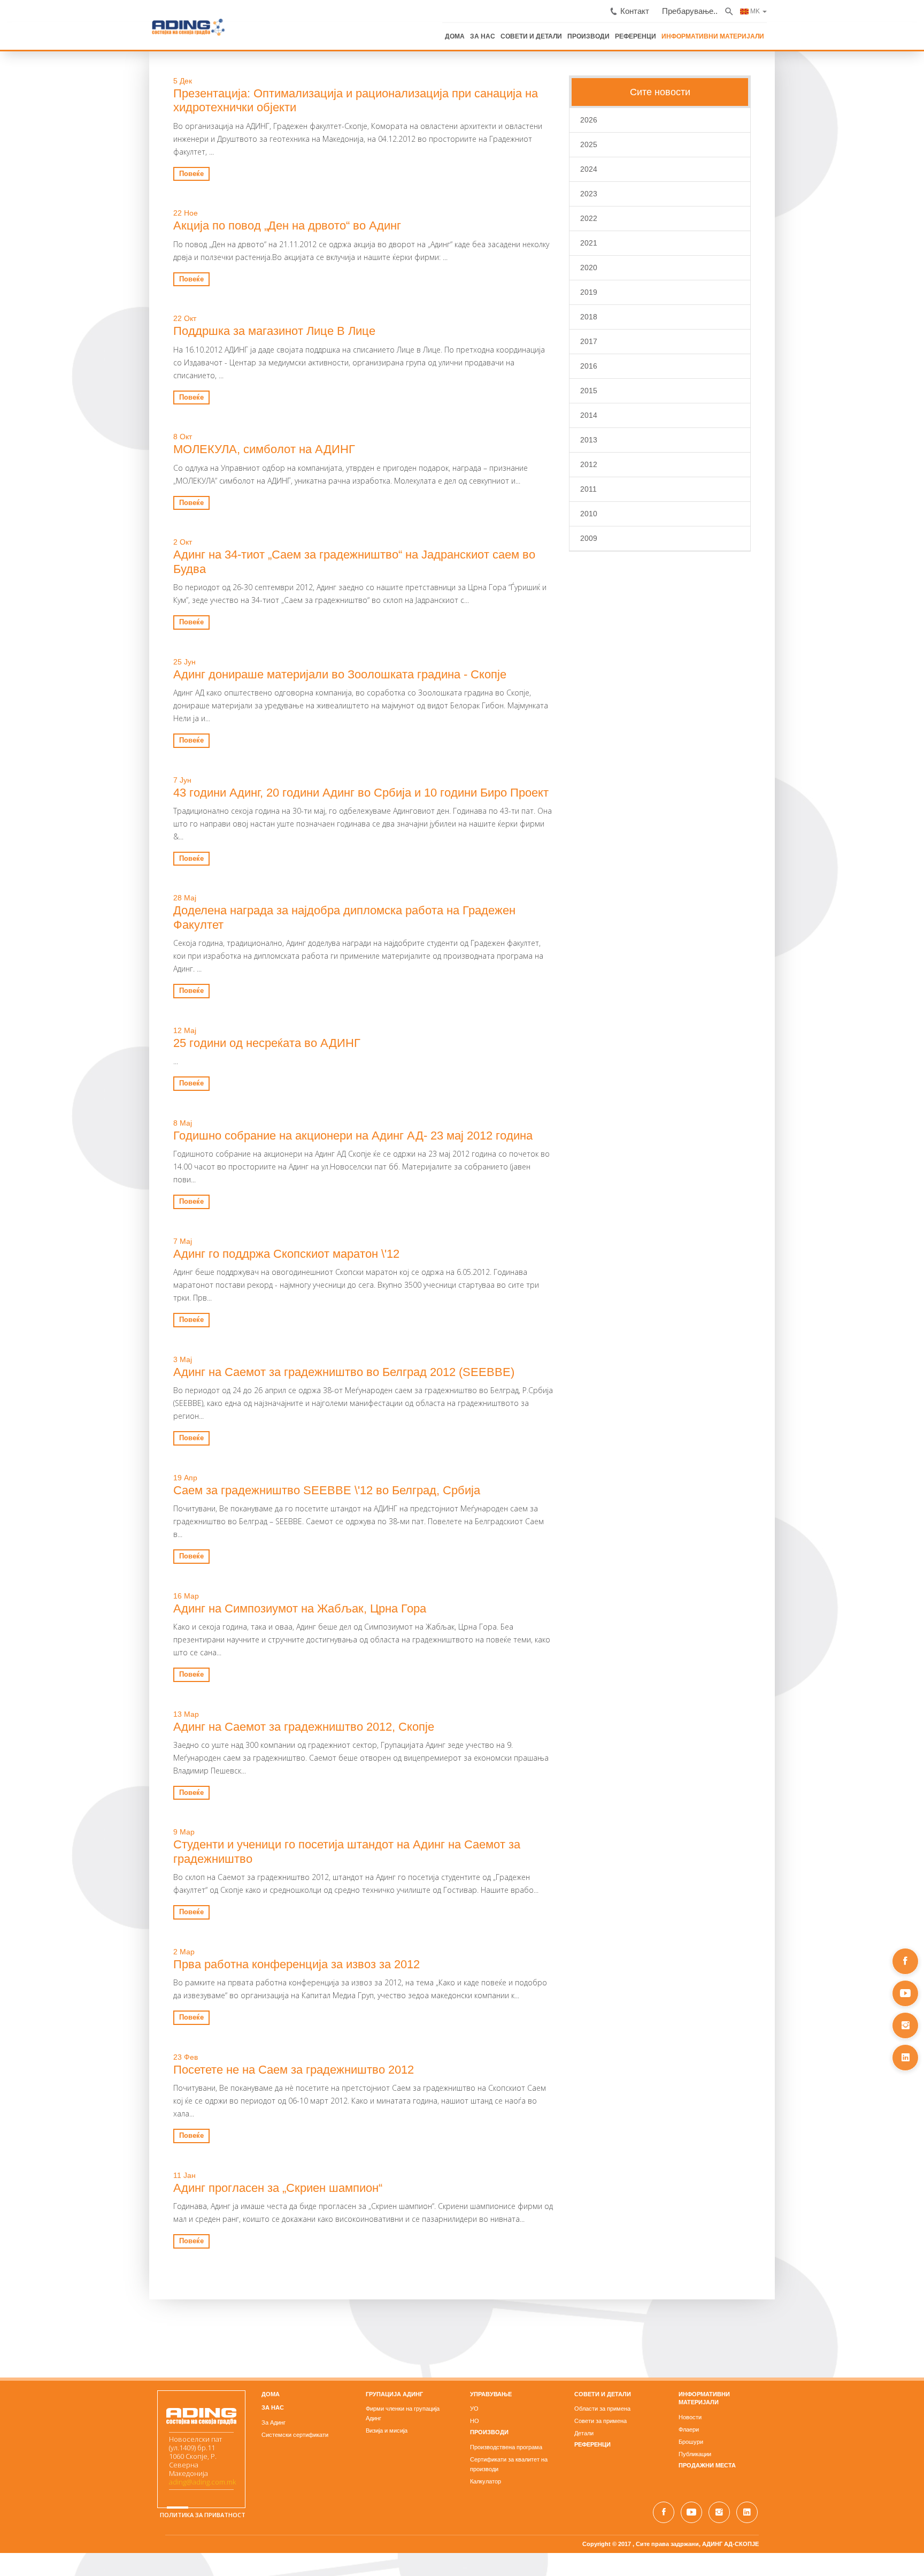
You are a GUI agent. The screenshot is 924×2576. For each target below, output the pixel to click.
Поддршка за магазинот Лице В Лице (125, 303)
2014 (638, 414)
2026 (638, 118)
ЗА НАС (656, 31)
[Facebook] (905, 1961)
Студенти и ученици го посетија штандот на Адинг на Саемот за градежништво (239, 1659)
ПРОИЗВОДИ (754, 31)
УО (474, 2197)
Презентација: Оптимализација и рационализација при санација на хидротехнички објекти (269, 92)
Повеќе (42, 145)
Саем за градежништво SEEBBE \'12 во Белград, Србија (178, 1343)
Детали (634, 2221)
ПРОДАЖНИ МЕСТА (807, 2245)
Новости (790, 2197)
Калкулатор (486, 2260)
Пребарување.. (845, 7)
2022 (638, 217)
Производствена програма (506, 2235)
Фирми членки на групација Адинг (361, 2197)
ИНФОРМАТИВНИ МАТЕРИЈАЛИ (867, 31)
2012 (638, 463)
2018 (638, 315)
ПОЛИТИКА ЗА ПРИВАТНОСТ (53, 2310)
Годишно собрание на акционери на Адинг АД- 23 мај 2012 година (204, 1027)
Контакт (799, 7)
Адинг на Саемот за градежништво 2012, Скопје (155, 1554)
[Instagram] (905, 2025)
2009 (638, 537)
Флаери (788, 2209)
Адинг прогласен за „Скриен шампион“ (129, 1975)
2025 (638, 143)
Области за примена (652, 2197)
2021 (638, 241)
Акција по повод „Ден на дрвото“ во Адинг (138, 197)
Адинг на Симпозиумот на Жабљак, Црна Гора (151, 1448)
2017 (638, 340)
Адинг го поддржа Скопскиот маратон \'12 (137, 1133)
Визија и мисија (337, 2209)
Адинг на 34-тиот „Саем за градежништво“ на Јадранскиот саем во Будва (223, 513)
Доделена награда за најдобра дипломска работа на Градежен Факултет (222, 830)
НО (475, 2209)
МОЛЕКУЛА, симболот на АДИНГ (115, 408)
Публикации (794, 2234)
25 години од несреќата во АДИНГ (118, 935)
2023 (638, 192)
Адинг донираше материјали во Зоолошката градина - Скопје (191, 619)
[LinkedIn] (905, 2058)
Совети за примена (650, 2209)
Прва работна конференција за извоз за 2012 (147, 1765)
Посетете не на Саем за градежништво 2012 (144, 1870)
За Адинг (174, 2211)
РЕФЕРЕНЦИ (797, 31)
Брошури (790, 2221)
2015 (638, 389)
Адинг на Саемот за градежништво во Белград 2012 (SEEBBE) (195, 1238)
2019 (638, 291)
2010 (638, 512)
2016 (638, 364)
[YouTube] (905, 1993)
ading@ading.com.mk (53, 2267)
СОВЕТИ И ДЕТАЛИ (701, 31)
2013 (638, 438)
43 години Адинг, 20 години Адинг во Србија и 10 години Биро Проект (212, 724)
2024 (638, 167)
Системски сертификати (195, 2223)
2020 (638, 266)
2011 (638, 487)
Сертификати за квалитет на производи (524, 2248)
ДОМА (630, 31)
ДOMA (171, 2182)
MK (903, 6)
